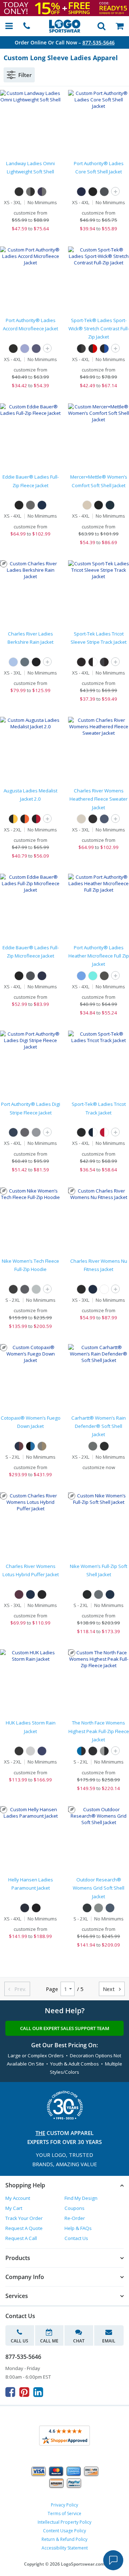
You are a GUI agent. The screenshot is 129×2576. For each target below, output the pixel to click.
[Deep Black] (99, 505)
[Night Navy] (110, 505)
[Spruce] (25, 662)
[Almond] (87, 505)
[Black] (19, 192)
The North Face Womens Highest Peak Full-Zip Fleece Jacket (99, 1731)
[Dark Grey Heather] (36, 1289)
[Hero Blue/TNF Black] (81, 1751)
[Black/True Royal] (104, 349)
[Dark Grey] (99, 1594)
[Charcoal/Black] (30, 192)
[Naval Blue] (110, 1908)
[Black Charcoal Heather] (104, 976)
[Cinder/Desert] (42, 1446)
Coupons (75, 2208)
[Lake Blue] (13, 662)
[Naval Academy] (42, 1751)
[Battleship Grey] (104, 192)
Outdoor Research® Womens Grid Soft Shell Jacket (99, 1888)
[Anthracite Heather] (25, 1289)
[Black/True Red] (93, 349)
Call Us (20, 2341)
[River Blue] (42, 505)
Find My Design (81, 2198)
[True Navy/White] (93, 1132)
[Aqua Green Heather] (93, 976)
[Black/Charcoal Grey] (81, 349)
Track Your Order (24, 2218)
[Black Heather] (93, 819)
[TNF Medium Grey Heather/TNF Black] (104, 1751)
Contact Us (76, 2238)
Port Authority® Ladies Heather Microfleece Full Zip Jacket (99, 956)
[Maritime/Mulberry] (19, 1446)
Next (112, 1989)
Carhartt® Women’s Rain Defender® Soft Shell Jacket (99, 1426)
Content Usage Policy (64, 2531)
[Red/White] (104, 1132)
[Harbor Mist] (30, 1751)
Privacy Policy (64, 2505)
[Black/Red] (36, 819)
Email (109, 2341)
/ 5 (80, 1989)
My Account (18, 2198)
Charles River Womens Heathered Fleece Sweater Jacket (99, 799)
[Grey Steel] (30, 505)
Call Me (49, 2341)
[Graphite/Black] (104, 662)
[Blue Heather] (104, 819)
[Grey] (36, 1132)
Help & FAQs (78, 2228)
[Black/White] (93, 662)
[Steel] (93, 1446)
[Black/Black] (81, 662)
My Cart (14, 2208)
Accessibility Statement (65, 2548)
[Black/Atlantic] (30, 1446)
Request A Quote (24, 2228)
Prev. (17, 1989)
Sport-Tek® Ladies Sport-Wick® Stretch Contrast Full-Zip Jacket (99, 329)
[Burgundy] (19, 1594)
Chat (79, 2341)
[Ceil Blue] (25, 349)
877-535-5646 (99, 42)
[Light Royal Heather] (81, 976)
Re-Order (75, 2218)
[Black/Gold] (13, 819)
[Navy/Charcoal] (42, 192)
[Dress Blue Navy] (81, 192)
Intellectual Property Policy (64, 2522)
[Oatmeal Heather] (81, 819)
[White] (104, 1289)
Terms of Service (64, 2513)
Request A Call (21, 2238)
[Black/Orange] (25, 819)
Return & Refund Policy (64, 2539)
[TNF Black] (93, 1751)
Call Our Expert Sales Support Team (65, 2028)
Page (52, 1989)
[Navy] (36, 349)
